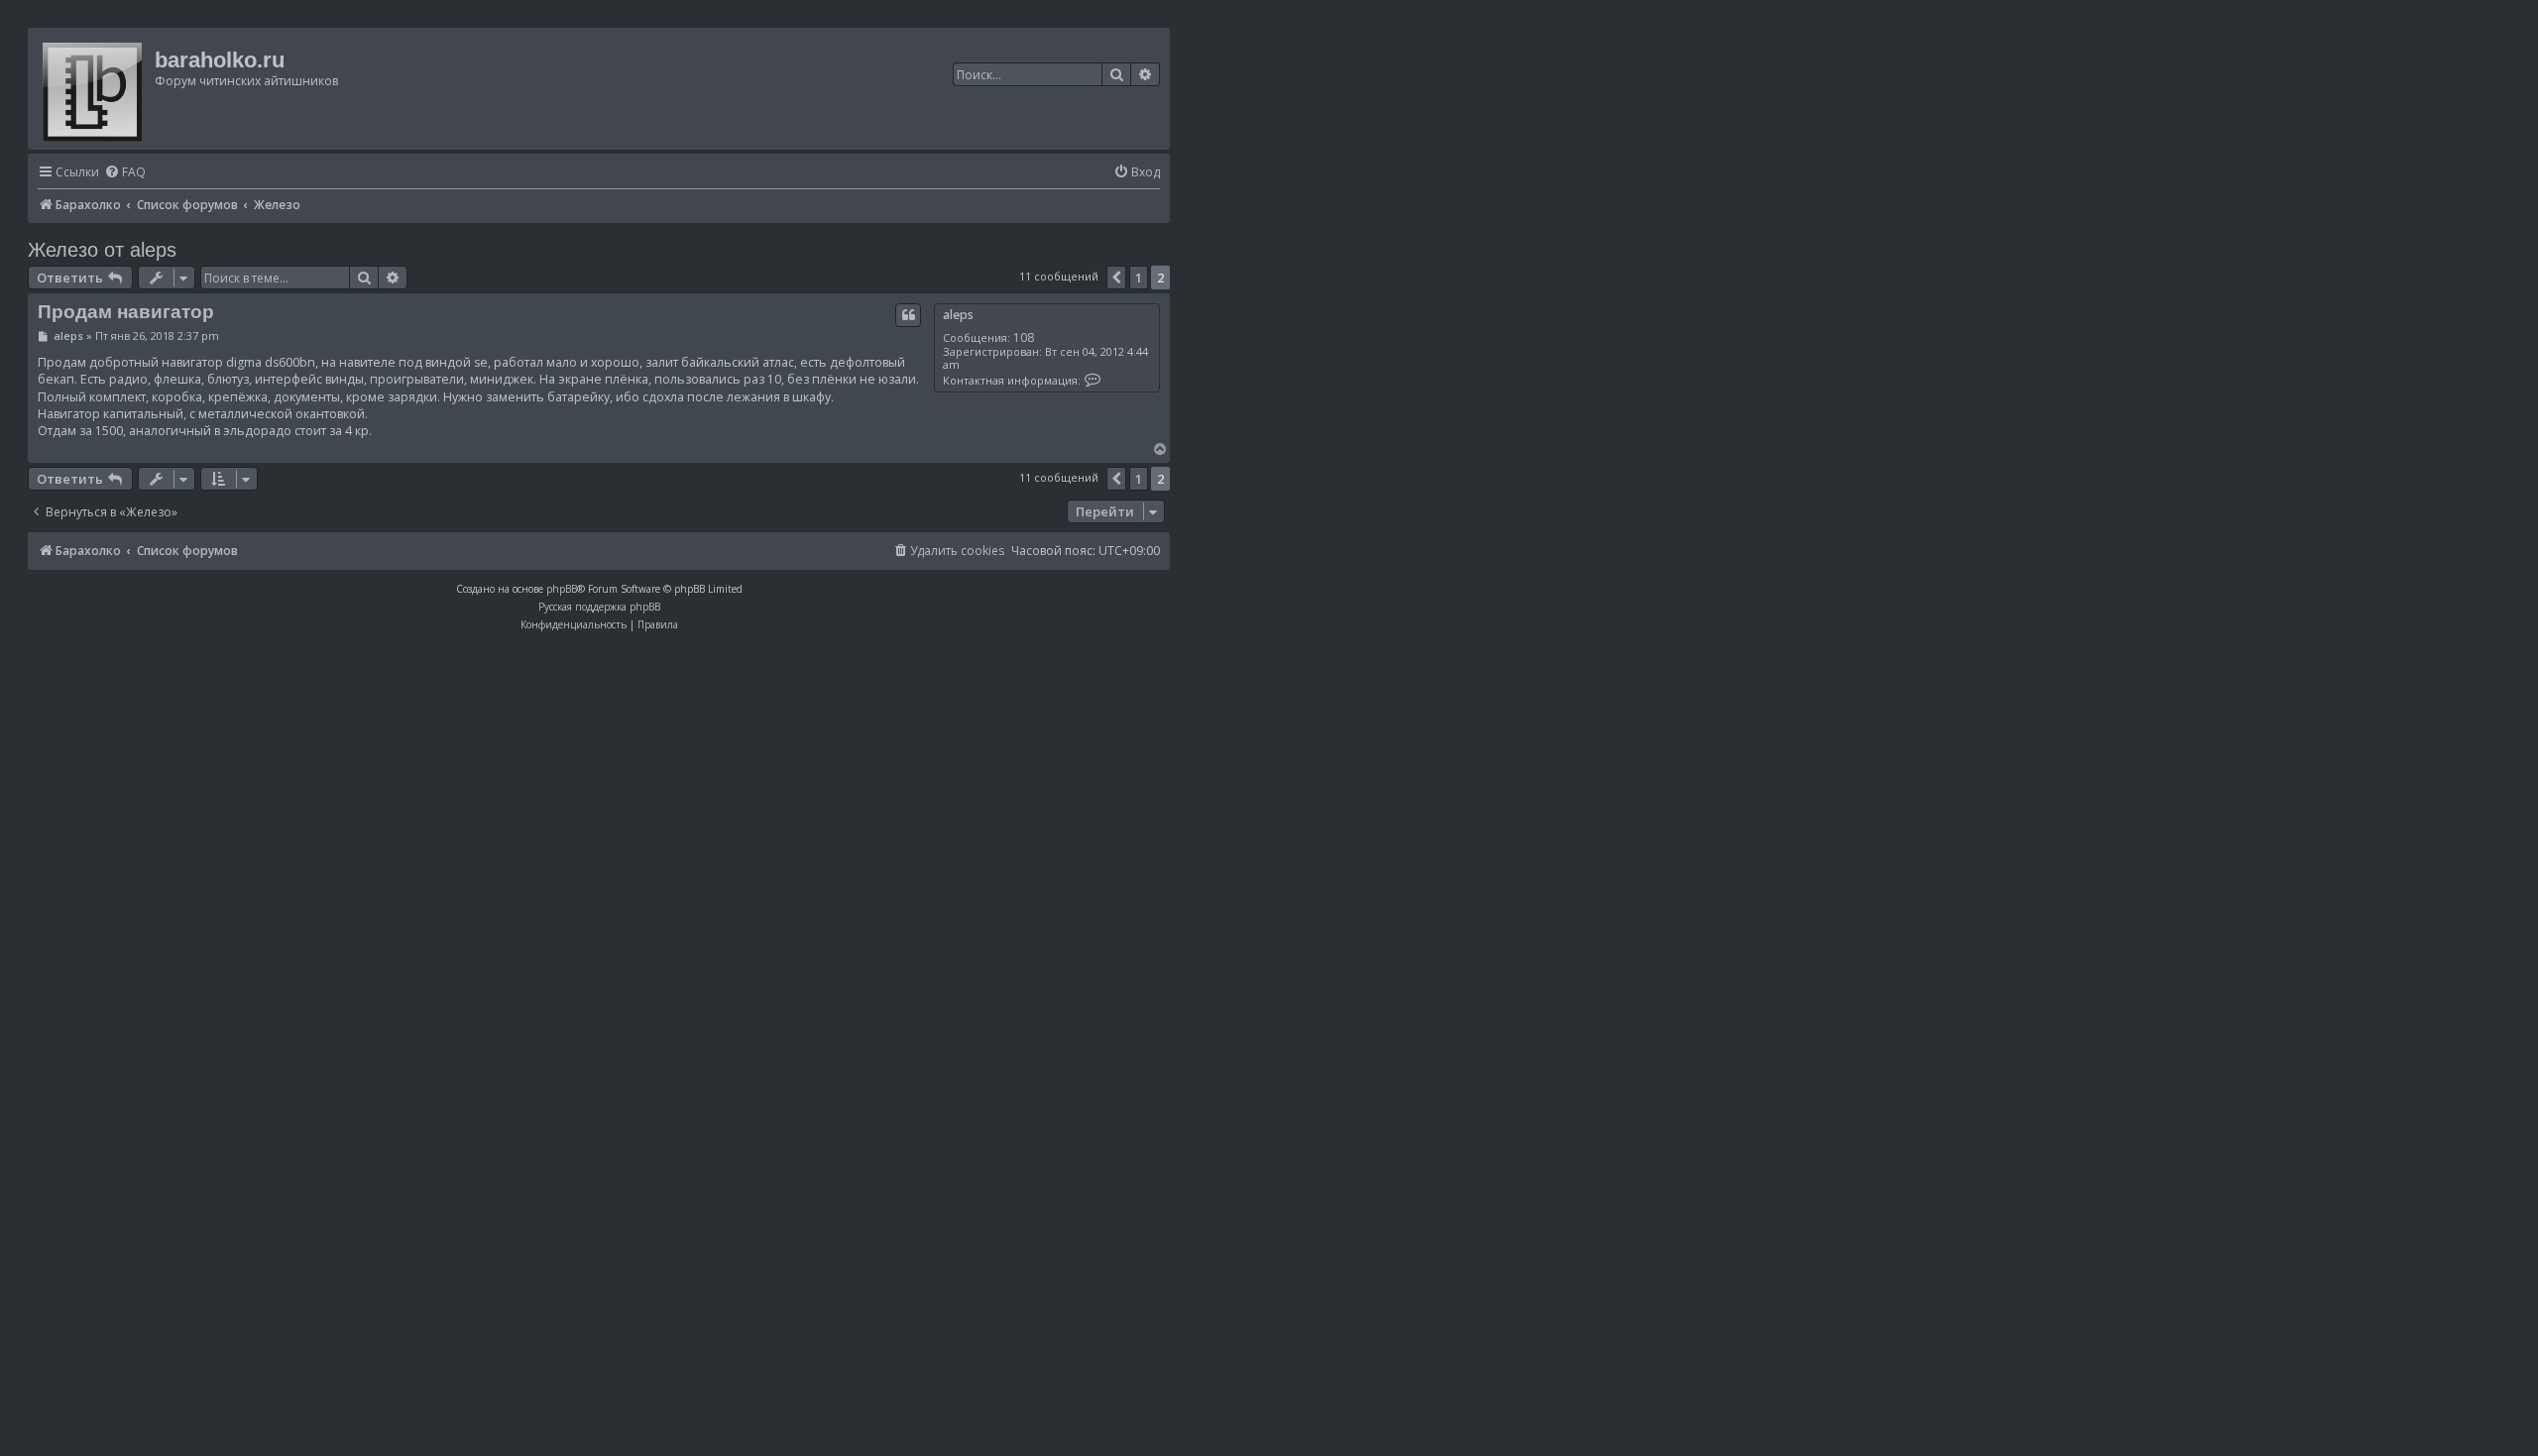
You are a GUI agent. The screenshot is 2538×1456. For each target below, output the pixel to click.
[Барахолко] (94, 89)
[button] (1116, 278)
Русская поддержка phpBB (599, 607)
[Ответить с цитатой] (908, 315)
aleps (958, 315)
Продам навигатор (126, 312)
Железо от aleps (102, 250)
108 (1024, 337)
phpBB (562, 589)
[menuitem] (125, 173)
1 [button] (1139, 278)
